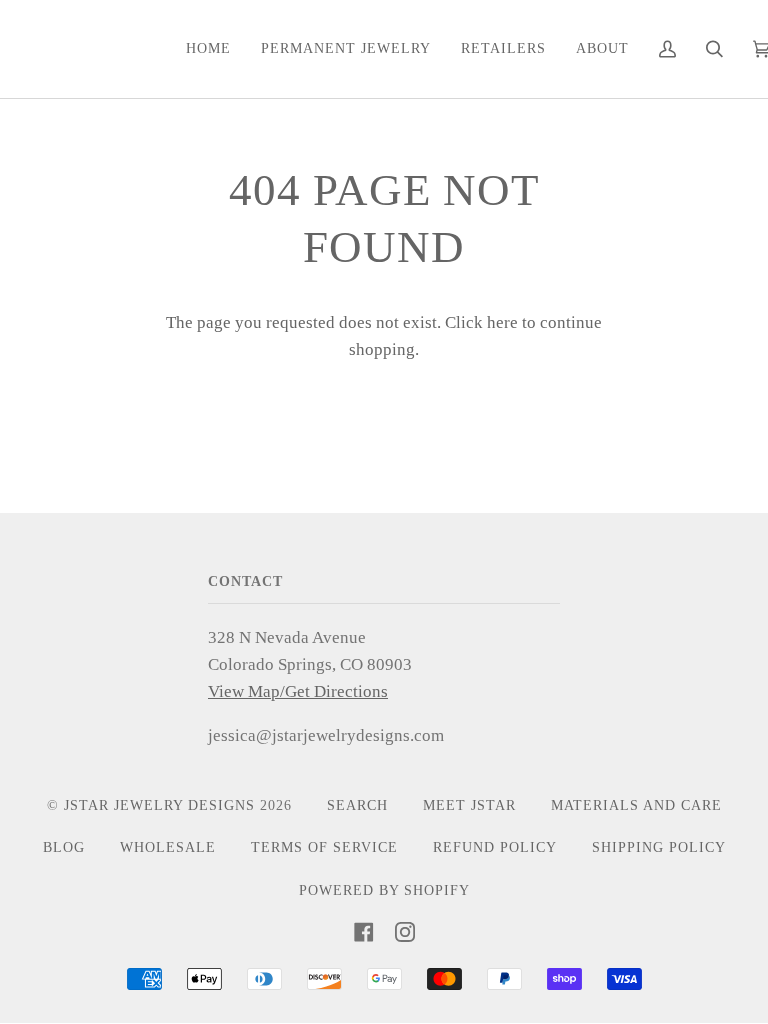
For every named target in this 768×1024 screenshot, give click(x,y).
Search (357, 805)
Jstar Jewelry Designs (159, 805)
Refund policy (495, 847)
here (502, 322)
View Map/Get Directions (298, 691)
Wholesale (168, 847)
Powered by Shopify (384, 890)
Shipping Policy (659, 847)
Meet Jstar (469, 805)
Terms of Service (324, 847)
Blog (64, 847)
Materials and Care (636, 805)
